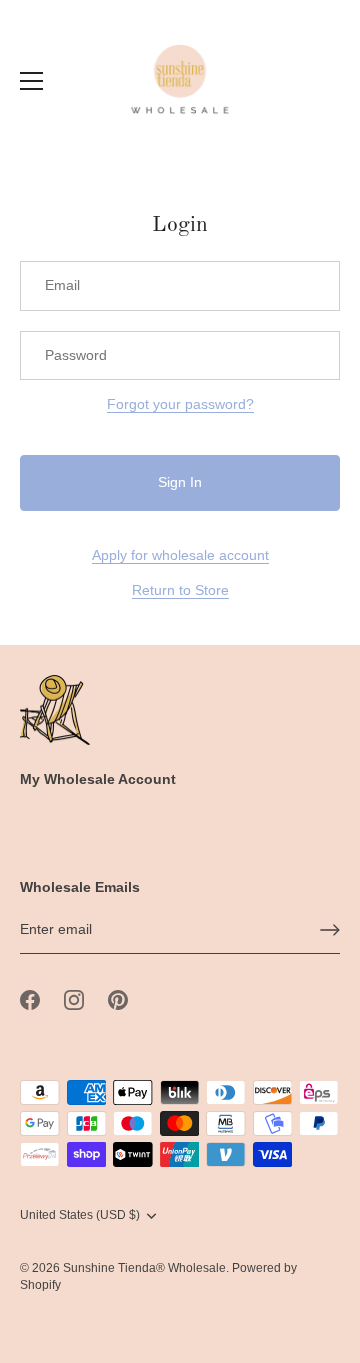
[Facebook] (30, 999)
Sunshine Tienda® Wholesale (144, 1268)
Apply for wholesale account (180, 555)
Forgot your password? (180, 404)
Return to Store (180, 590)
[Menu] (32, 81)
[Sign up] (330, 930)
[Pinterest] (118, 999)
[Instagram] (74, 999)
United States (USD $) (80, 1215)
